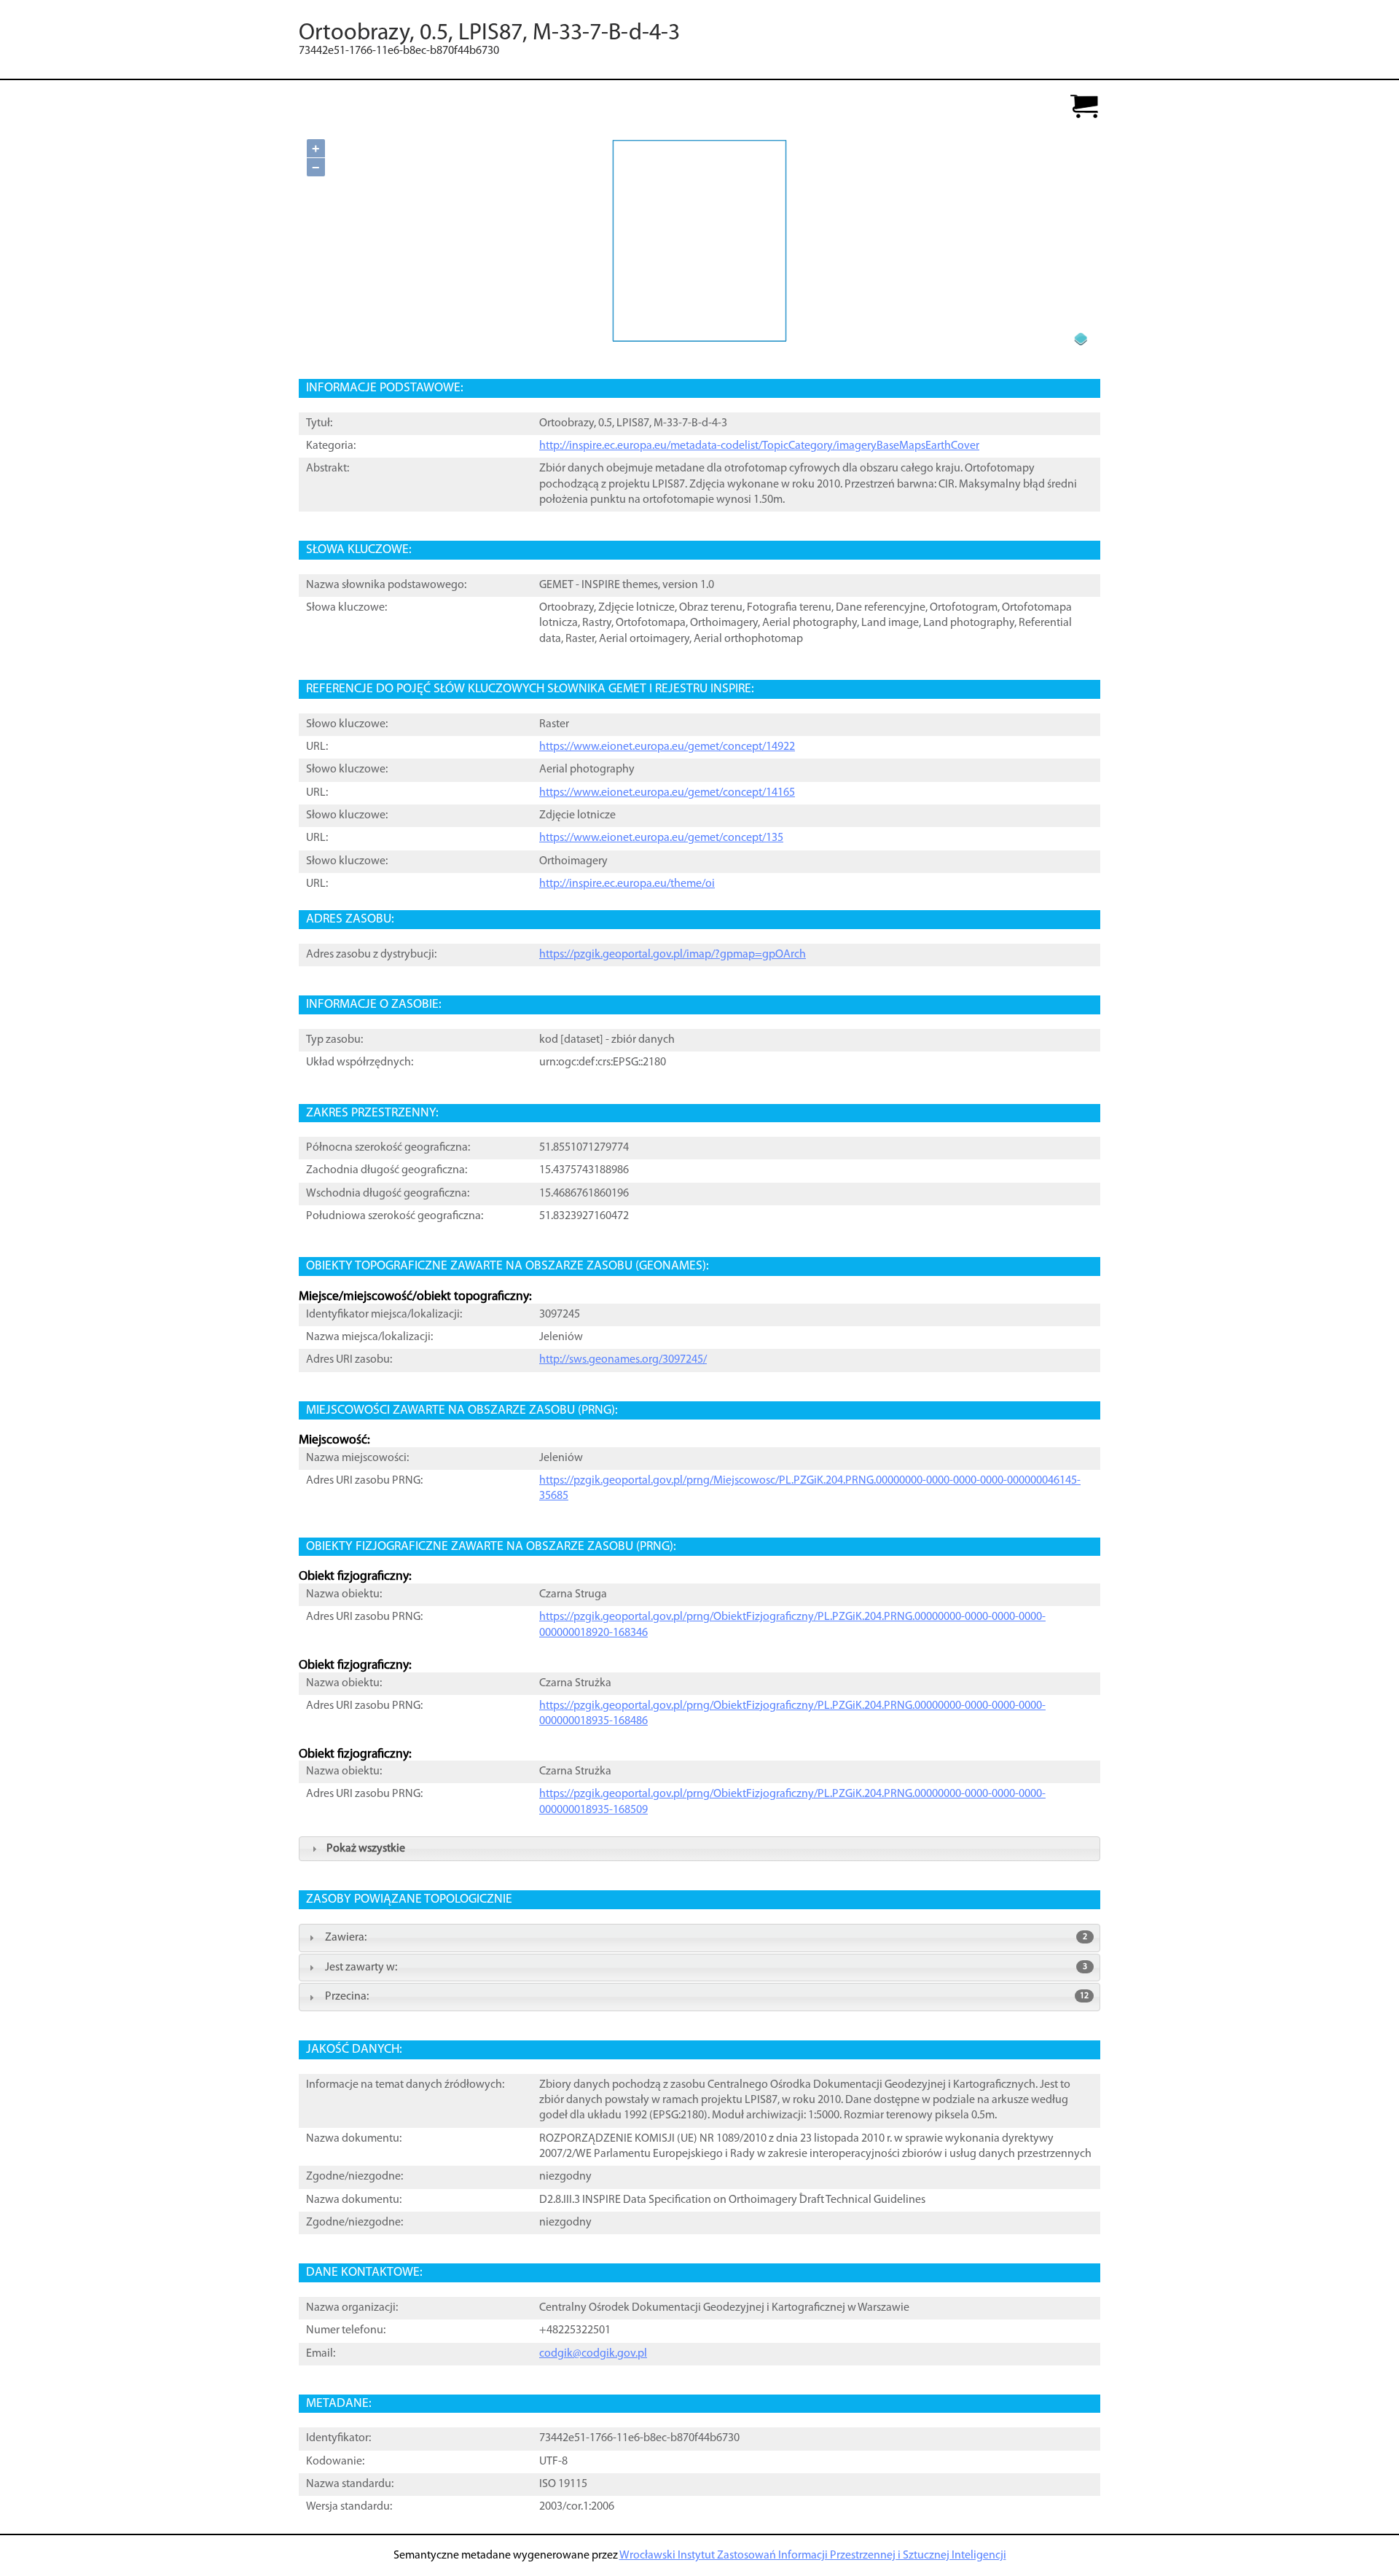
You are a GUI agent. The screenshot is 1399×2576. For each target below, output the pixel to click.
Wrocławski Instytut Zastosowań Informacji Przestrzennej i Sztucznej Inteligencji (813, 2556)
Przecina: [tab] (707, 1997)
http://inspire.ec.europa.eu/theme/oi (627, 884)
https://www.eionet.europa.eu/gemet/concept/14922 (667, 747)
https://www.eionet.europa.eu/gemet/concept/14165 (667, 793)
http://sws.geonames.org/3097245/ (623, 1360)
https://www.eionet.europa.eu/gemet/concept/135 (661, 838)
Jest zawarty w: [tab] (706, 1968)
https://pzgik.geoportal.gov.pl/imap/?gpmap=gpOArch (673, 955)
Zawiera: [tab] (706, 1938)
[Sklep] (1084, 107)
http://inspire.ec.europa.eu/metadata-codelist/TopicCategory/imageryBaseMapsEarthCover (759, 446)
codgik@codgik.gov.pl (593, 2354)
